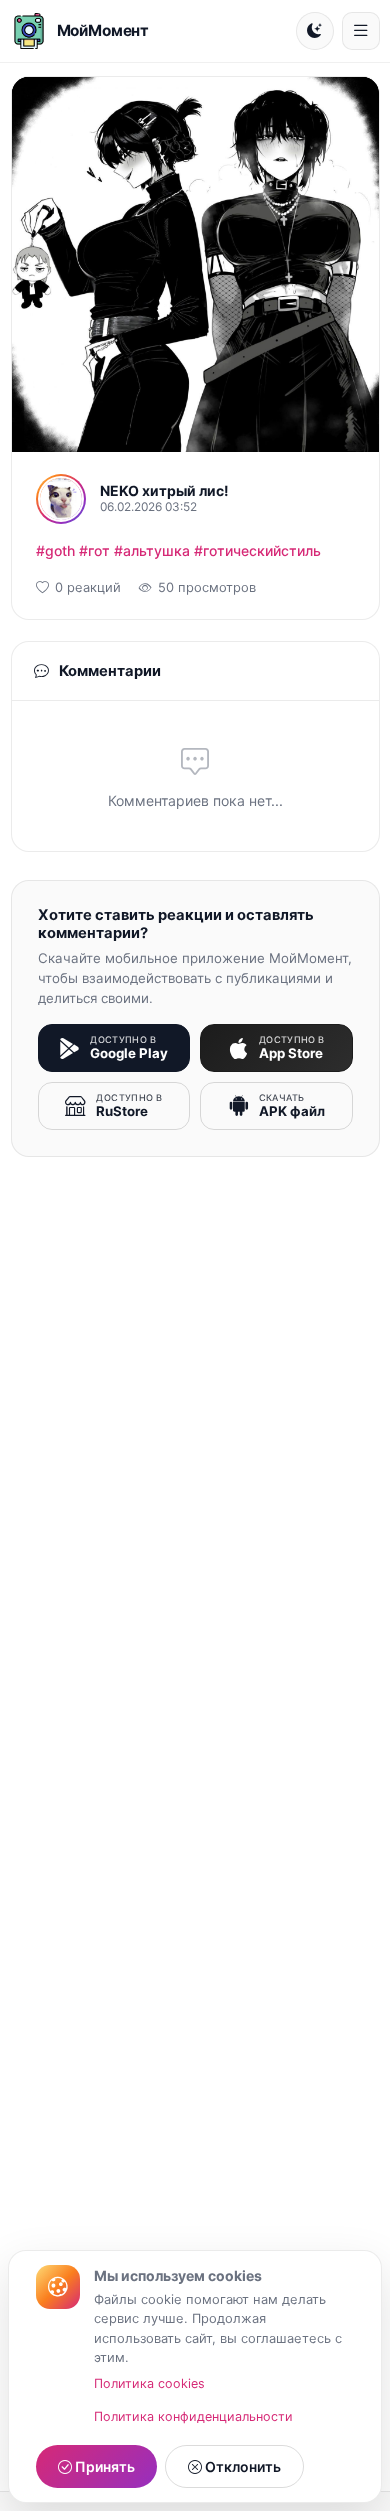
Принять (103, 2466)
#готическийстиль (257, 550)
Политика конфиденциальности (193, 2416)
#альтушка (152, 550)
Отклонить (241, 2466)
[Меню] (361, 31)
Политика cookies (149, 2383)
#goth (55, 550)
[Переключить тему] (315, 31)
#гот (94, 550)
